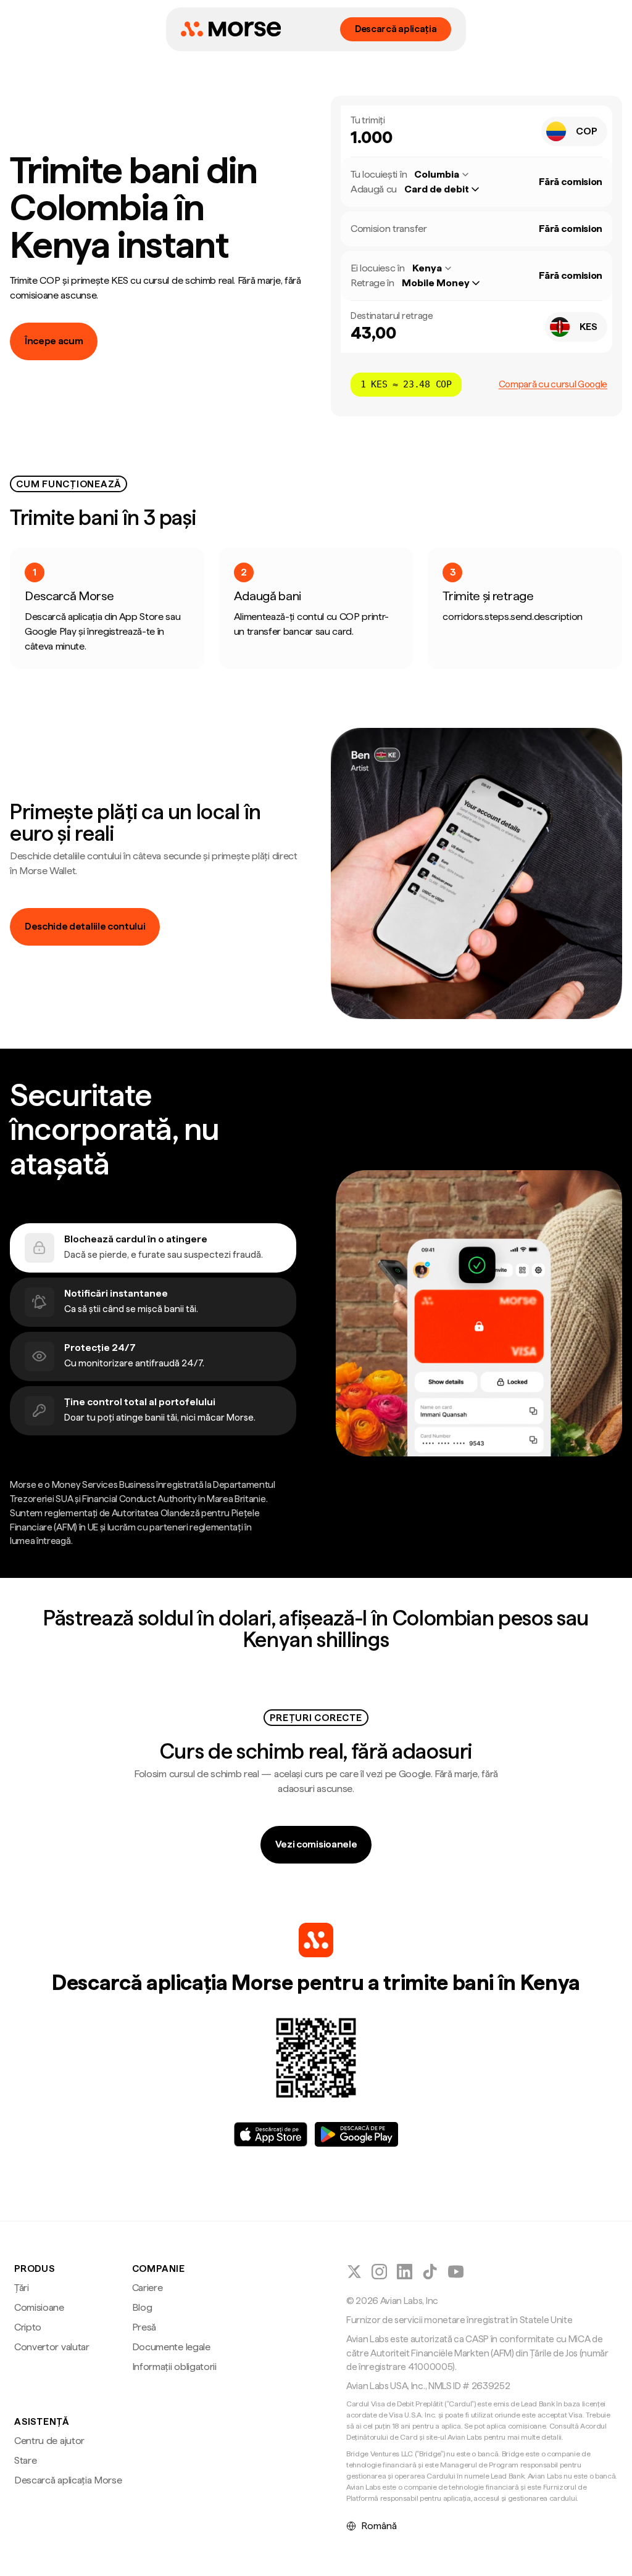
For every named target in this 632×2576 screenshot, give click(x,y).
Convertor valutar (52, 2347)
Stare (25, 2460)
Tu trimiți (368, 120)
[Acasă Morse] (231, 29)
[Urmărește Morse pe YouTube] (456, 2272)
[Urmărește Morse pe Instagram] (379, 2272)
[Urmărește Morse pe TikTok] (430, 2272)
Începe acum (54, 341)
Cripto (28, 2327)
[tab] (153, 1248)
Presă (144, 2327)
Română (379, 2526)
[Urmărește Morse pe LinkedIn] (405, 2272)
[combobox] (574, 131)
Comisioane (39, 2307)
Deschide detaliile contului (85, 926)
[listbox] (448, 189)
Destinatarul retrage (392, 316)
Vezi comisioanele (316, 1844)
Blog (142, 2307)
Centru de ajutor (49, 2441)
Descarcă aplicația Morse (68, 2480)
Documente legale (171, 2347)
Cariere (148, 2288)
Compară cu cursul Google (553, 384)
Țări (22, 2288)
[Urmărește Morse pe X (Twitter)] (354, 2272)
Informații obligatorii (174, 2367)
